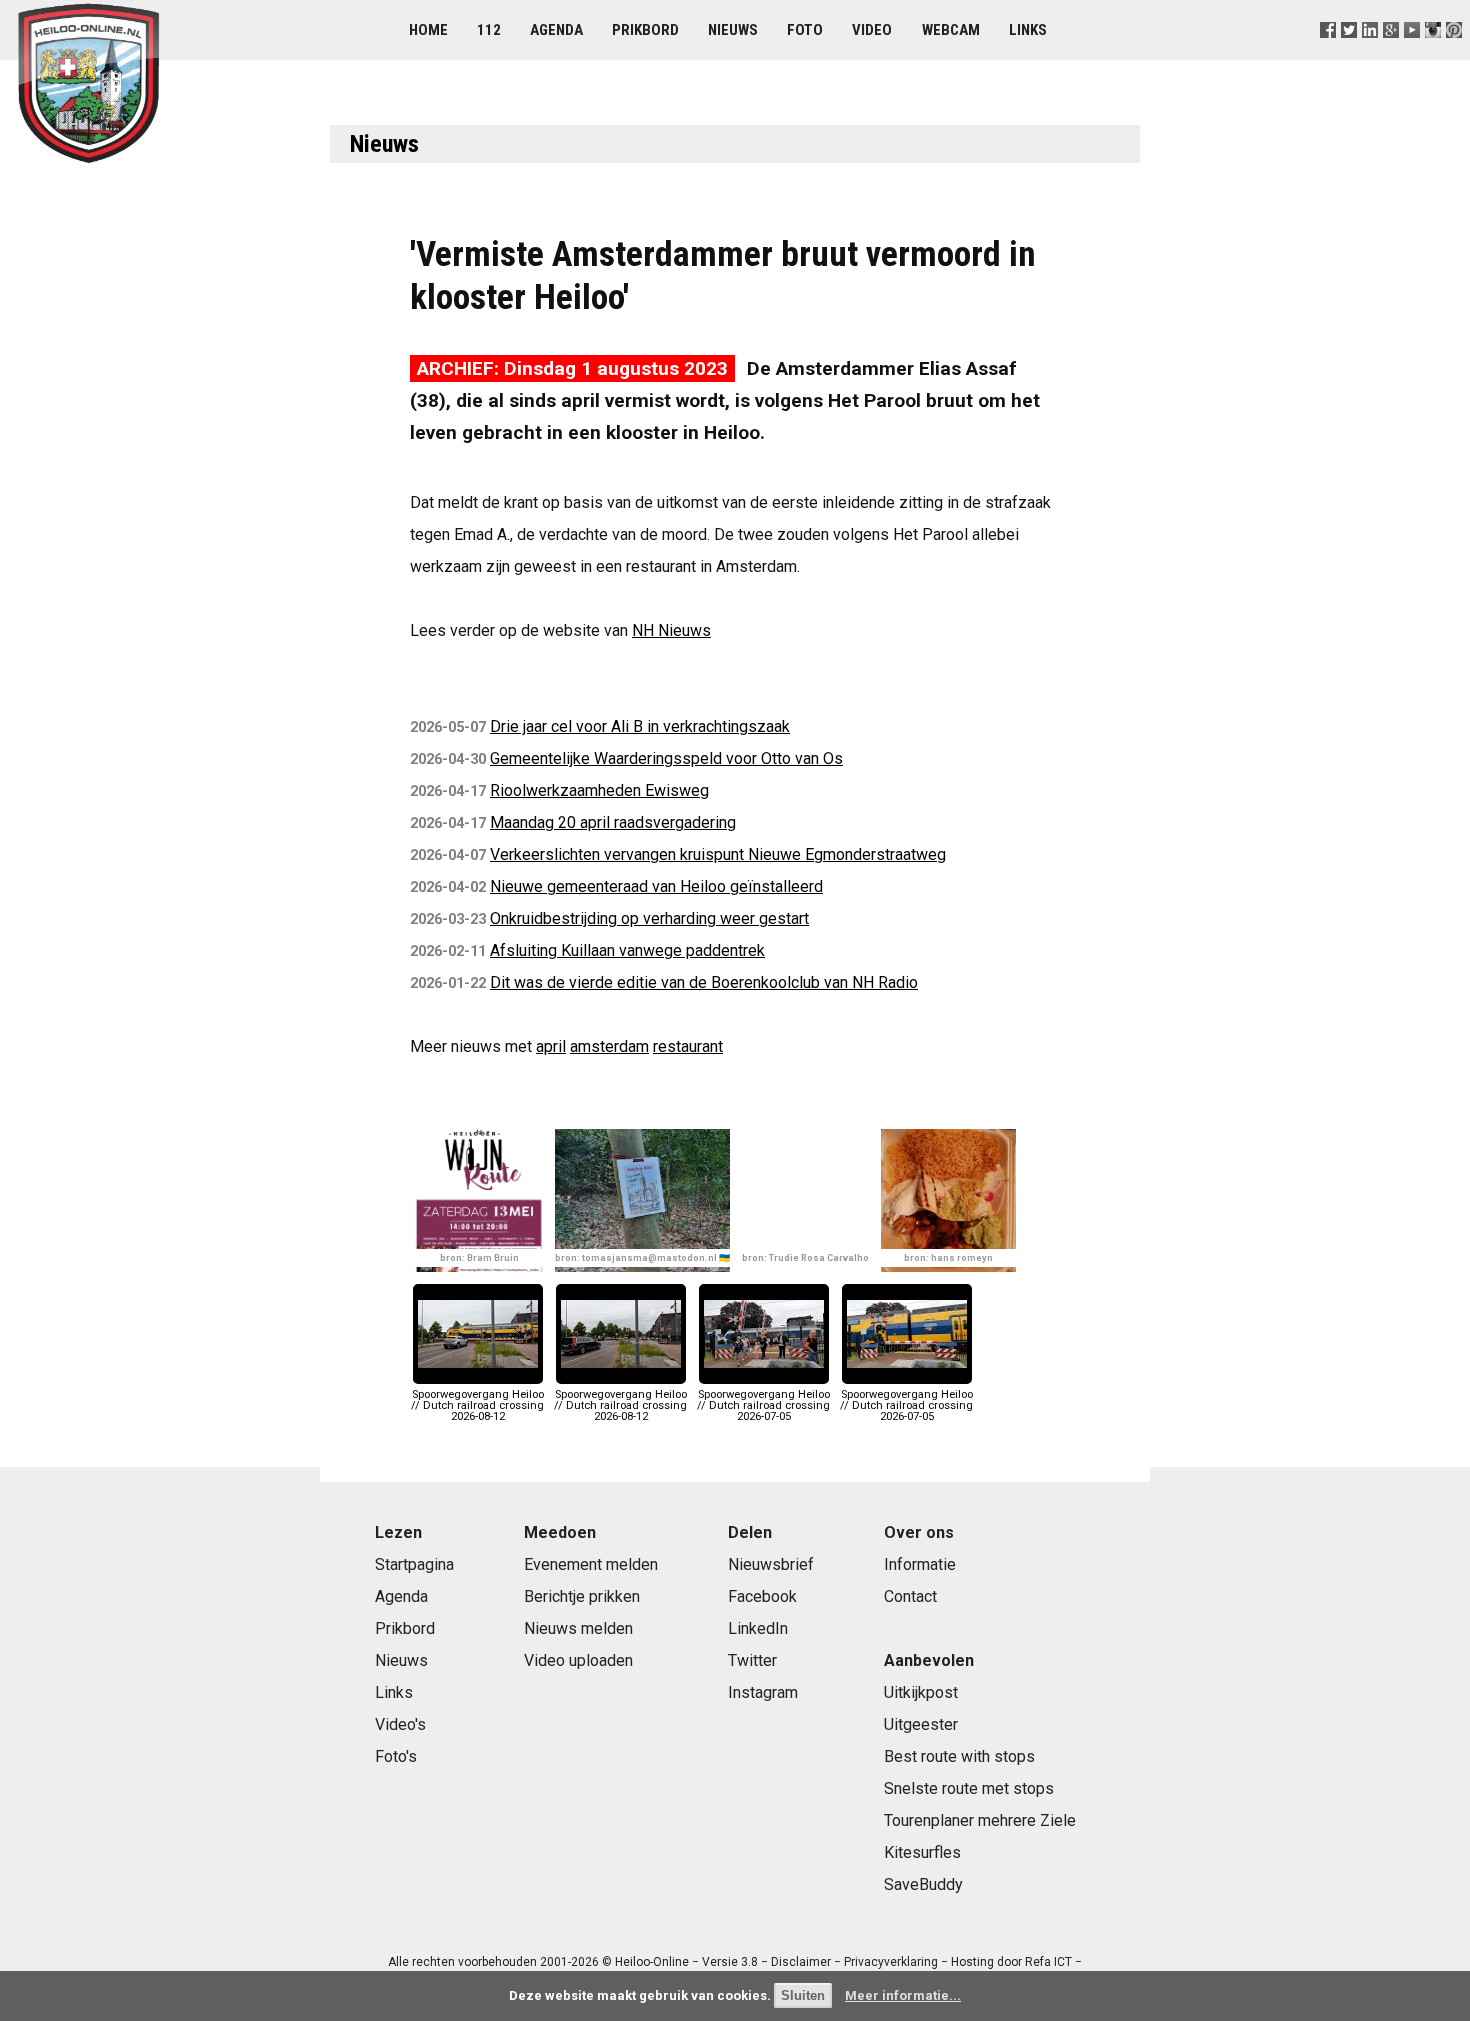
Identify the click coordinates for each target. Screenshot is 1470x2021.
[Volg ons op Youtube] (1412, 54)
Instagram (763, 1692)
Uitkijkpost (921, 1692)
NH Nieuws (671, 630)
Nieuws (733, 30)
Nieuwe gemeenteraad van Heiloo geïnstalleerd (656, 886)
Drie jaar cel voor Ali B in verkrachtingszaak (640, 726)
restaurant (688, 1046)
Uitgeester (921, 1724)
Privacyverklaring (891, 1962)
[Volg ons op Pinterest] (1454, 54)
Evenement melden (591, 1564)
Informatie (920, 1564)
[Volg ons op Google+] (1391, 54)
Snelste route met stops (969, 1788)
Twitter (752, 1660)
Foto (805, 30)
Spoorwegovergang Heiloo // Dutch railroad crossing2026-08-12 (477, 1405)
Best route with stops (959, 1756)
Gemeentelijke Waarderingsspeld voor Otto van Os (666, 758)
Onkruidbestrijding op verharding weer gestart (649, 918)
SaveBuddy (923, 1884)
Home (428, 30)
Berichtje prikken (582, 1596)
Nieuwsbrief (771, 1564)
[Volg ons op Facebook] (1327, 54)
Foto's (396, 1756)
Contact (910, 1596)
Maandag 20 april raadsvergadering (613, 822)
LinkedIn (758, 1628)
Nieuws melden (578, 1628)
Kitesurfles (922, 1852)
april (551, 1046)
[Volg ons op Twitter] (1348, 54)
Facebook (762, 1596)
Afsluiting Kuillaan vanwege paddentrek (627, 950)
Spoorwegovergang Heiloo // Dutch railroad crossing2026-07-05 (763, 1405)
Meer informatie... (903, 1995)
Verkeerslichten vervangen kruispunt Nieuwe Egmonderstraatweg (718, 854)
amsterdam (609, 1046)
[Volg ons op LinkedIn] (1369, 54)
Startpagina (414, 1564)
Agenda (556, 30)
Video (872, 30)
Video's (400, 1724)
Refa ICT (1048, 1962)
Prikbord (645, 30)
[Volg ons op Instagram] (1433, 54)
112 (489, 30)
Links (1028, 30)
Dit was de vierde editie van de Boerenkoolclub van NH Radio (704, 982)
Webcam (951, 30)
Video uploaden (578, 1660)
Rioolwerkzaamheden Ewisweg (599, 790)
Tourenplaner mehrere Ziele (980, 1820)
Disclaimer (801, 1962)
